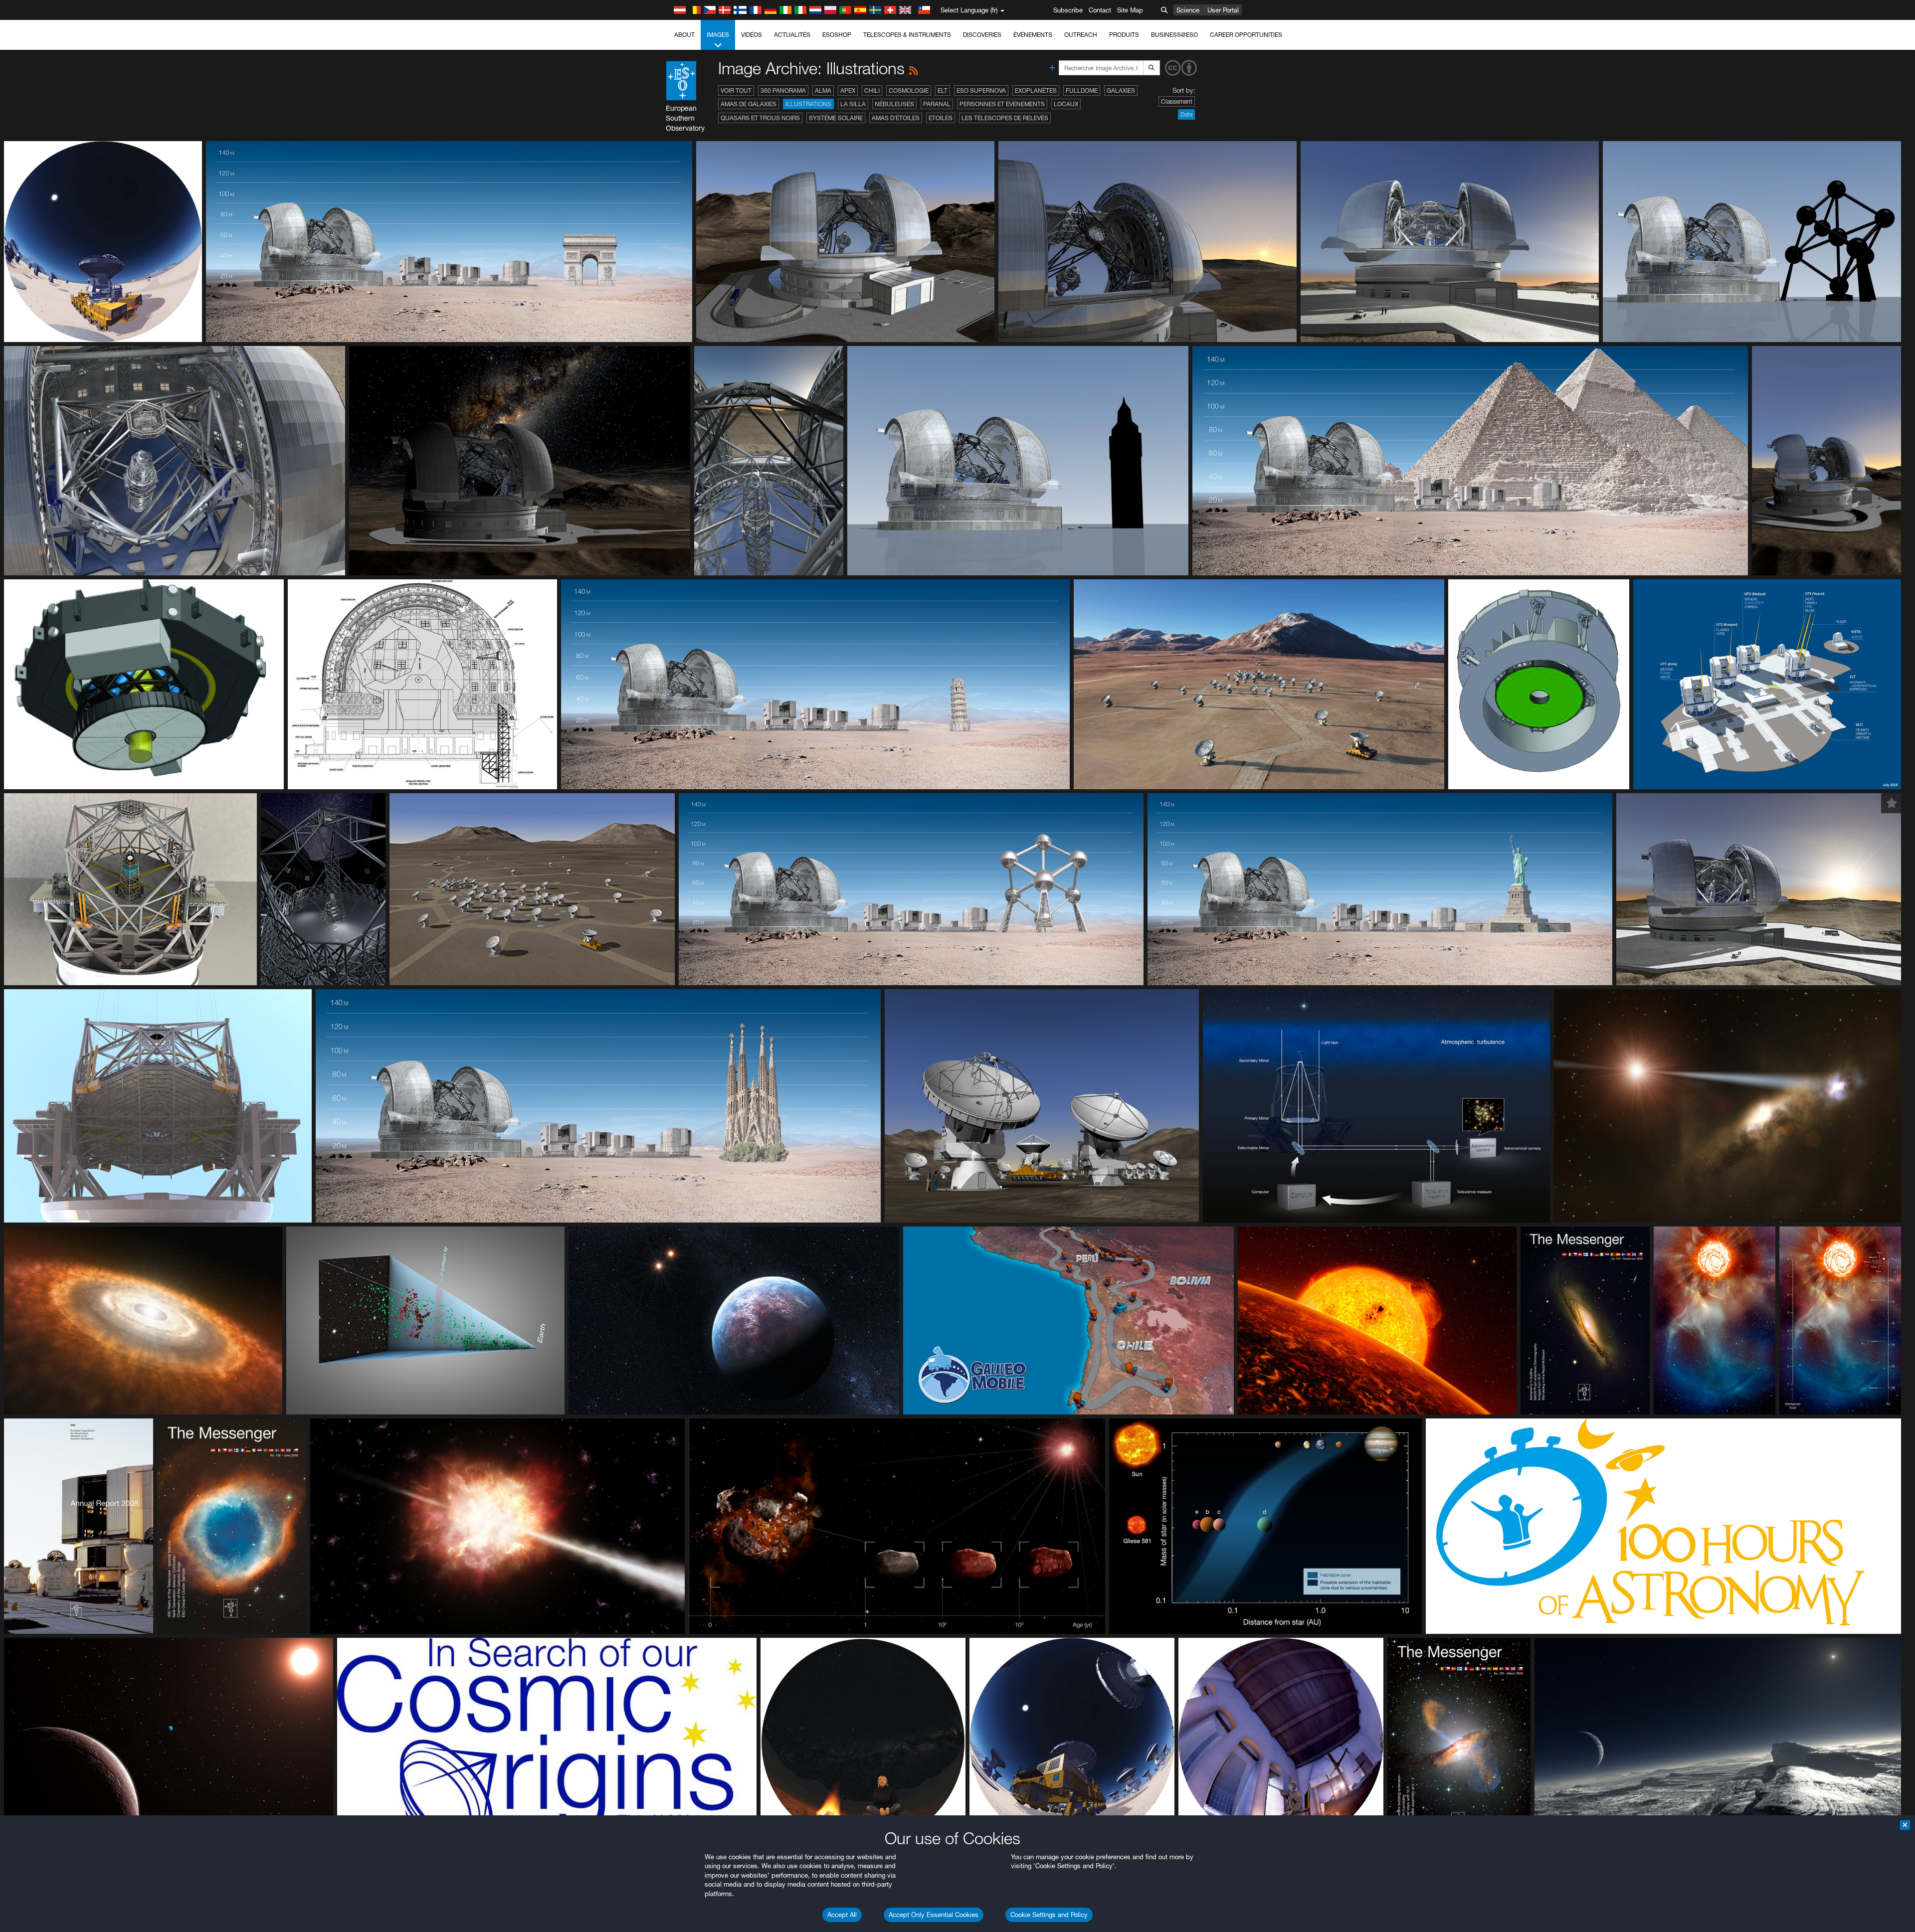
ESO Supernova (981, 90)
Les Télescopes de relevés (1005, 118)
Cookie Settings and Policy (1049, 1915)
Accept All (842, 1915)
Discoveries (982, 35)
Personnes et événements (1002, 104)
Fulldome (1082, 90)
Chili (872, 90)
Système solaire (836, 118)
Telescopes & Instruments (907, 35)
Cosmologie (909, 90)
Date (1186, 114)
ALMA (823, 90)
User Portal (1223, 10)
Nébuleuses (894, 104)
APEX (848, 90)
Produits (1124, 35)
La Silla (853, 104)
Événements (1033, 35)
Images (718, 35)
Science (1188, 10)
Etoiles (941, 118)
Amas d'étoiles (896, 118)
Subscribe (1068, 10)
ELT (943, 90)
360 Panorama (783, 90)
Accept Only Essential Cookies (934, 1915)
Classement (1177, 101)
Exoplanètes (1036, 90)
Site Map (1130, 10)
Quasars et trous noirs (760, 118)
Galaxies (1121, 90)
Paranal (937, 104)
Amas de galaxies (749, 104)
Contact (1100, 10)
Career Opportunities (1246, 35)
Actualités (792, 35)
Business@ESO (1174, 35)
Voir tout (736, 90)
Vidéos (752, 35)
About (684, 35)
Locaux (1066, 104)
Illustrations (808, 104)
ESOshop (837, 35)
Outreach (1081, 35)
